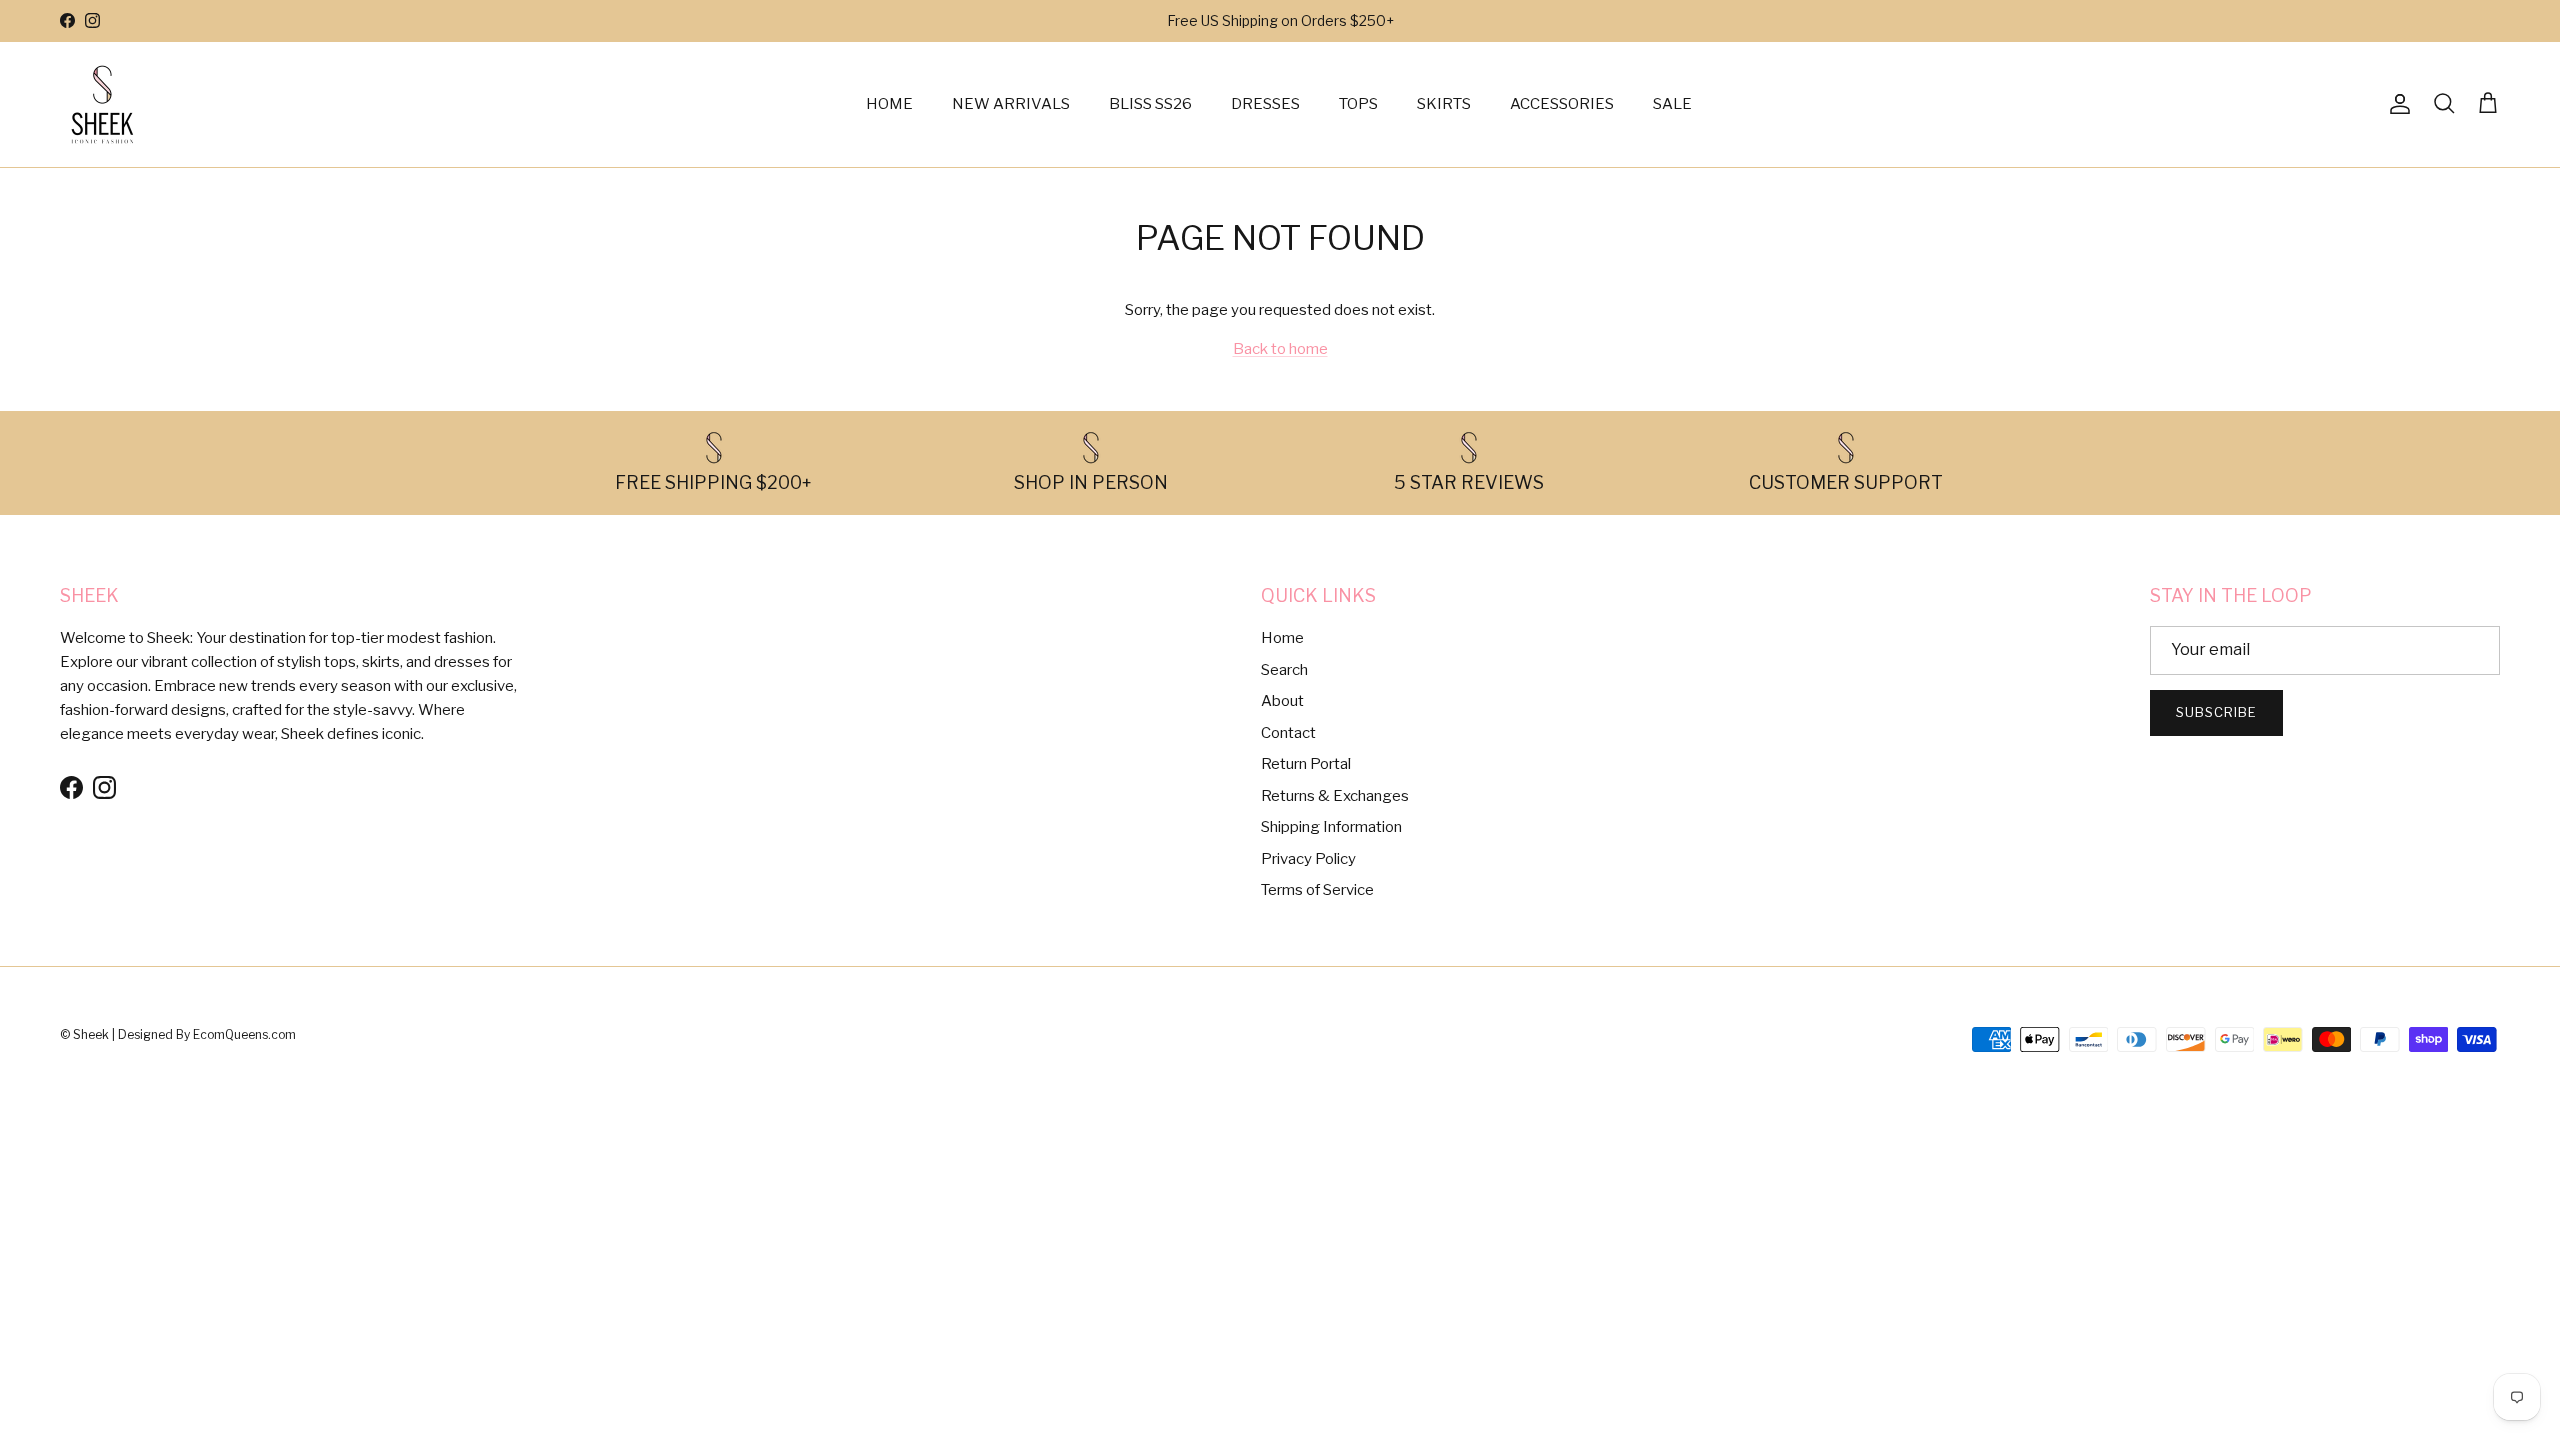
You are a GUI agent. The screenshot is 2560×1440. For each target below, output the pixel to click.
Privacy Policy (1308, 859)
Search (1284, 670)
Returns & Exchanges (1335, 796)
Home (1282, 638)
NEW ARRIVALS (1011, 104)
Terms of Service (1317, 890)
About (1282, 701)
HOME (889, 104)
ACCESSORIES (1562, 104)
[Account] (2396, 104)
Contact (1288, 733)
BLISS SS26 (1150, 104)
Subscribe (2216, 712)
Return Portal (1306, 764)
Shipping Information (1331, 827)
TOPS (1358, 104)
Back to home (1280, 349)
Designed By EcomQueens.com (207, 1034)
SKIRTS (1444, 104)
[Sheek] (102, 104)
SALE (1672, 104)
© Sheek (86, 1034)
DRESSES (1265, 104)
